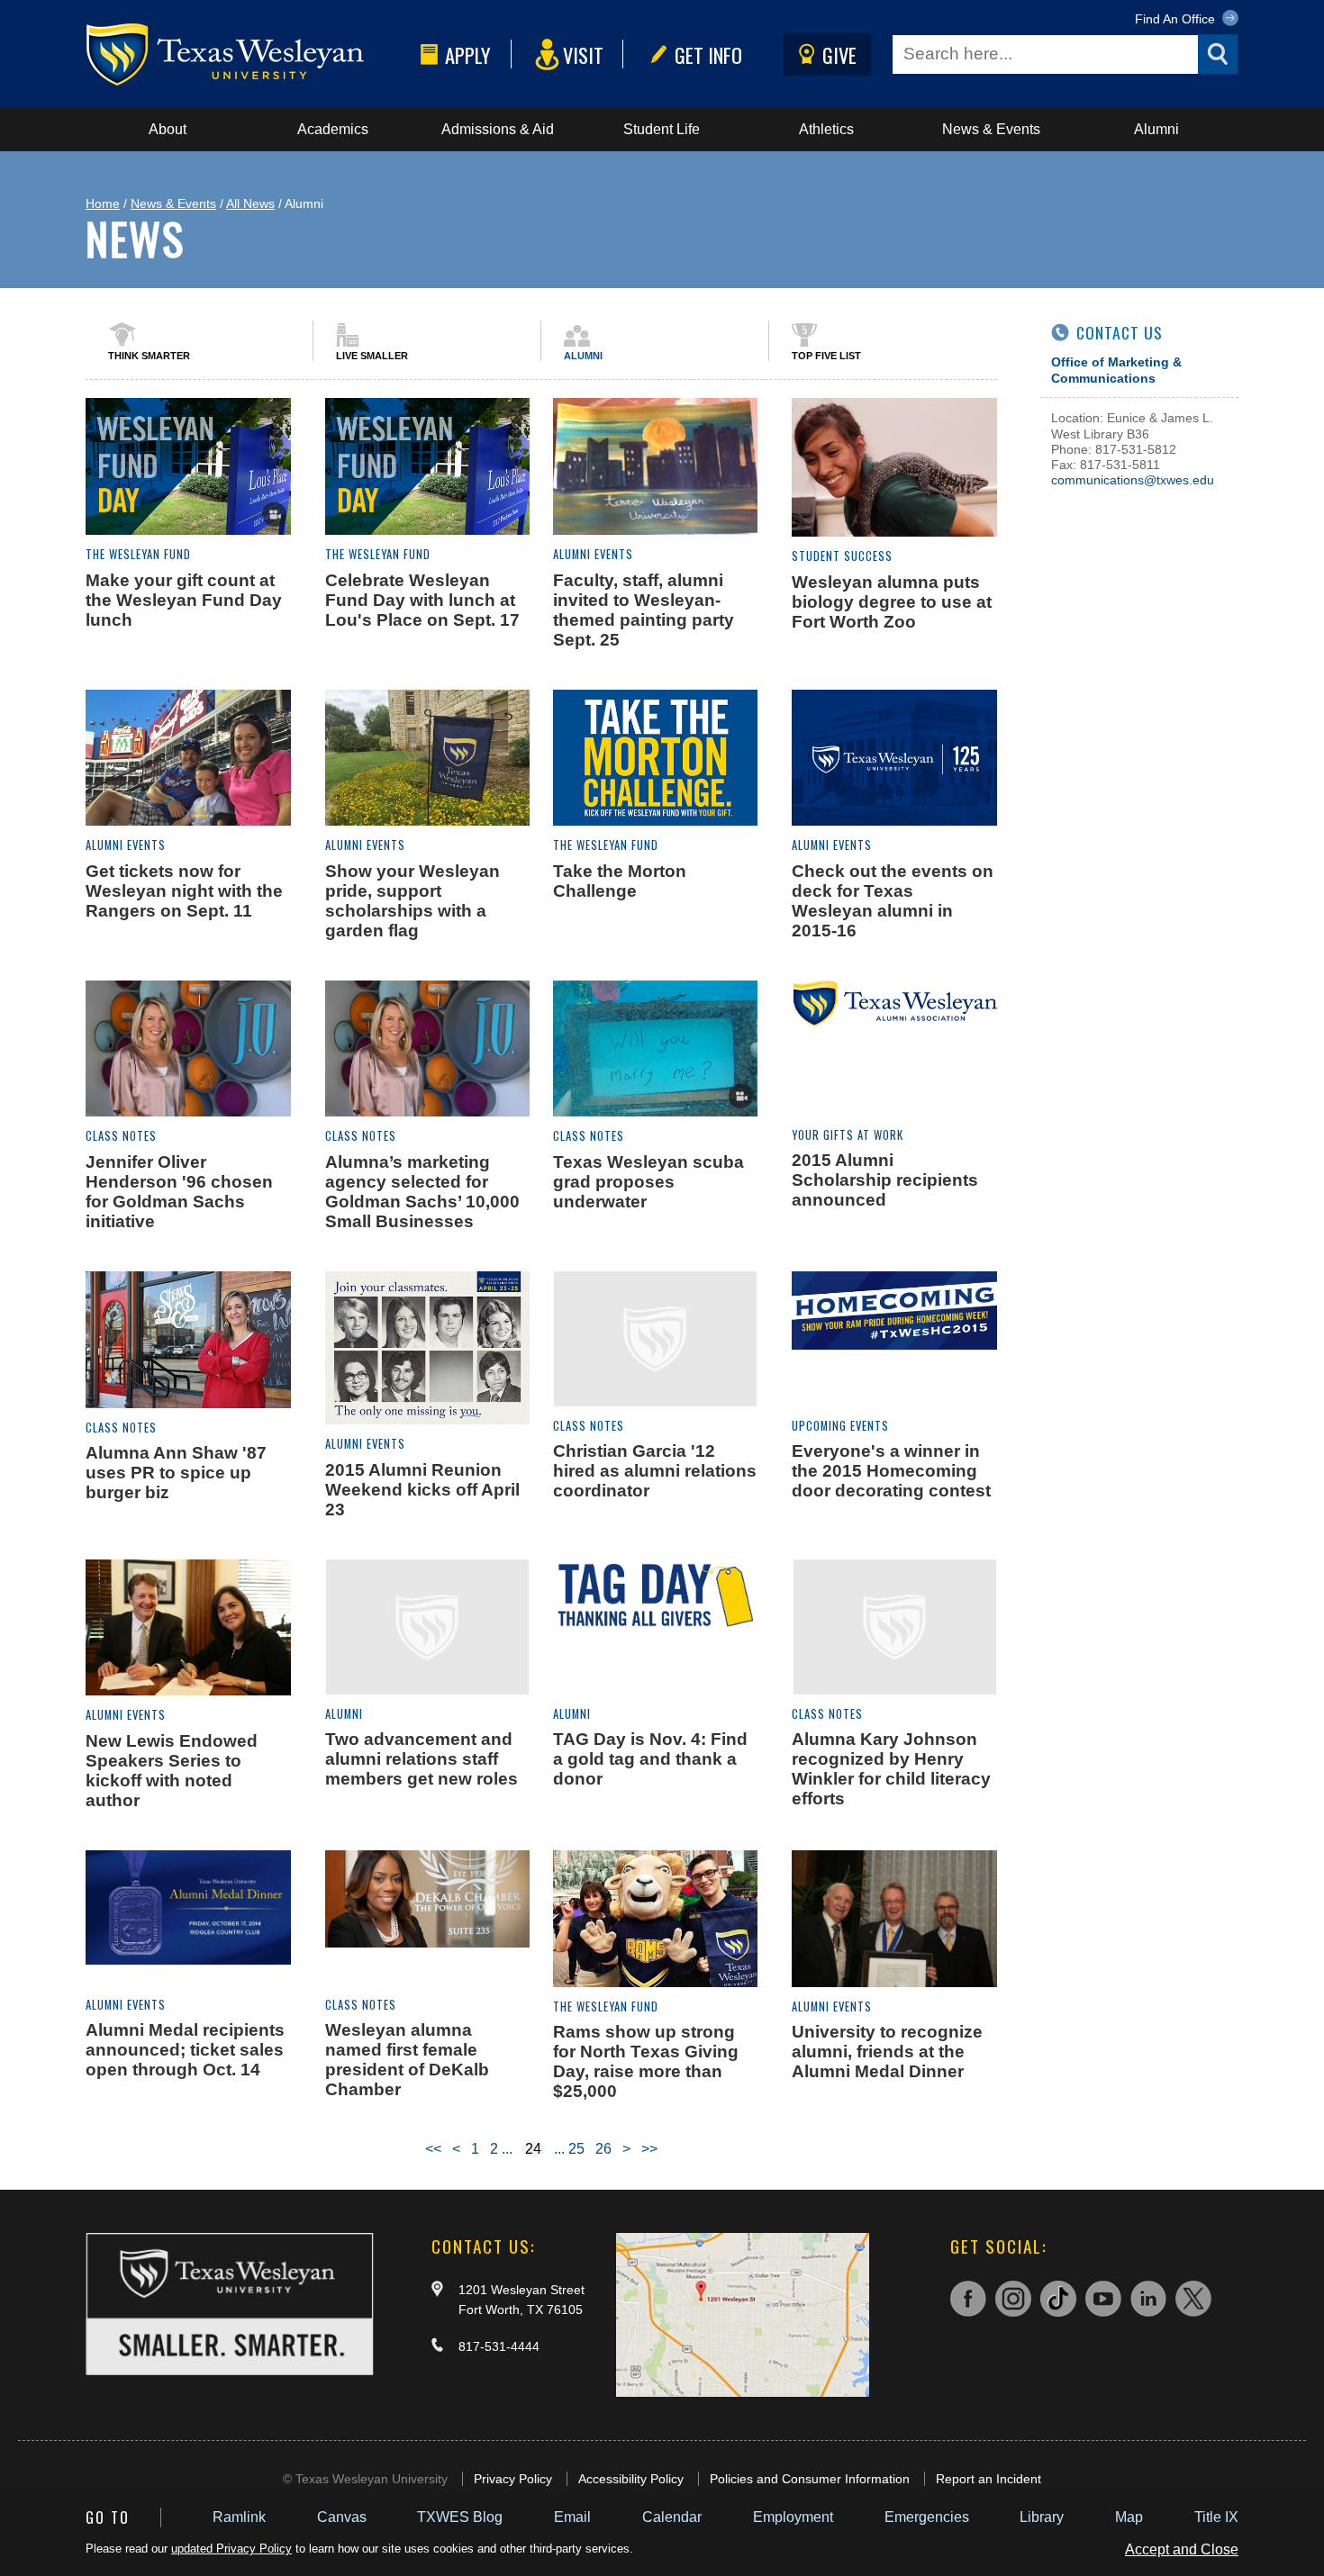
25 (576, 2149)
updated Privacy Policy (231, 2549)
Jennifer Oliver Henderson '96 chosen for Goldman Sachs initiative (179, 1192)
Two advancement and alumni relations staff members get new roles (422, 1759)
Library (1042, 2517)
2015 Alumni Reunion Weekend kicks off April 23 (422, 1490)
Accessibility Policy (631, 2479)
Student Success (842, 556)
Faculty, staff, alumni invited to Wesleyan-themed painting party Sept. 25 (644, 610)
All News (250, 203)
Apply (468, 54)
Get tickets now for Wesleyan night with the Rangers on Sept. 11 (184, 891)
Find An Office (1177, 19)
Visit (583, 54)
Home (103, 203)
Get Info (708, 54)
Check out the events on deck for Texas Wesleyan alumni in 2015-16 (893, 901)
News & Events (991, 129)
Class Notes (121, 1136)
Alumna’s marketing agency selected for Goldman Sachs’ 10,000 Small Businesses (422, 1192)
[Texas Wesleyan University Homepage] (249, 54)
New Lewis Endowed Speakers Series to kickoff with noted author (172, 1771)
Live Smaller (372, 356)
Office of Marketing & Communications (1116, 370)
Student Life (662, 129)
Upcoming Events (840, 1426)
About (168, 129)
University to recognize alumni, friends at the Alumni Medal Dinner (887, 2052)
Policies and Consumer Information (810, 2479)
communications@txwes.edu (1133, 480)
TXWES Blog (460, 2517)
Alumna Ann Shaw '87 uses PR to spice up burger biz (176, 1473)
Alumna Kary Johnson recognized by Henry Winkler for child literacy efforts (891, 1769)
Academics (333, 129)
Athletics (826, 129)
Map (1129, 2517)
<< (433, 2149)
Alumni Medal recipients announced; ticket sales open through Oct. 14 (185, 2050)
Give (839, 54)
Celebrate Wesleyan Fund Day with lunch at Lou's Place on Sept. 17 (422, 600)
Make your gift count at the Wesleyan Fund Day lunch (184, 600)
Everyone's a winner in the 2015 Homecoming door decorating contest (891, 1471)
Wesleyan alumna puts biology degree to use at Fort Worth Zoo (892, 602)
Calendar (672, 2517)
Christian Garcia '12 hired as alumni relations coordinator (655, 1471)
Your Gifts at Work (848, 1135)
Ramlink (239, 2517)
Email (572, 2517)
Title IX (1216, 2517)
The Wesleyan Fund (138, 554)
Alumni (1156, 129)
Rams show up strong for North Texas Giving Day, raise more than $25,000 (646, 2061)
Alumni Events (593, 554)
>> (649, 2149)
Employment (793, 2517)
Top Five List (826, 356)
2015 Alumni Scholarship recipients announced (885, 1180)
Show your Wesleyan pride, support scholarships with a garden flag (413, 901)
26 (603, 2149)
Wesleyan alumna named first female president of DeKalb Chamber (407, 2060)
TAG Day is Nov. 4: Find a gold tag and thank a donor (650, 1759)
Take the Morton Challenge (620, 881)
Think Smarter (149, 356)
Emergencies (927, 2517)
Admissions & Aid (498, 129)
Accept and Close (1182, 2549)
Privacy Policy (513, 2479)
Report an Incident (988, 2479)
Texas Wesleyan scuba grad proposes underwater (648, 1182)
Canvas (342, 2517)
